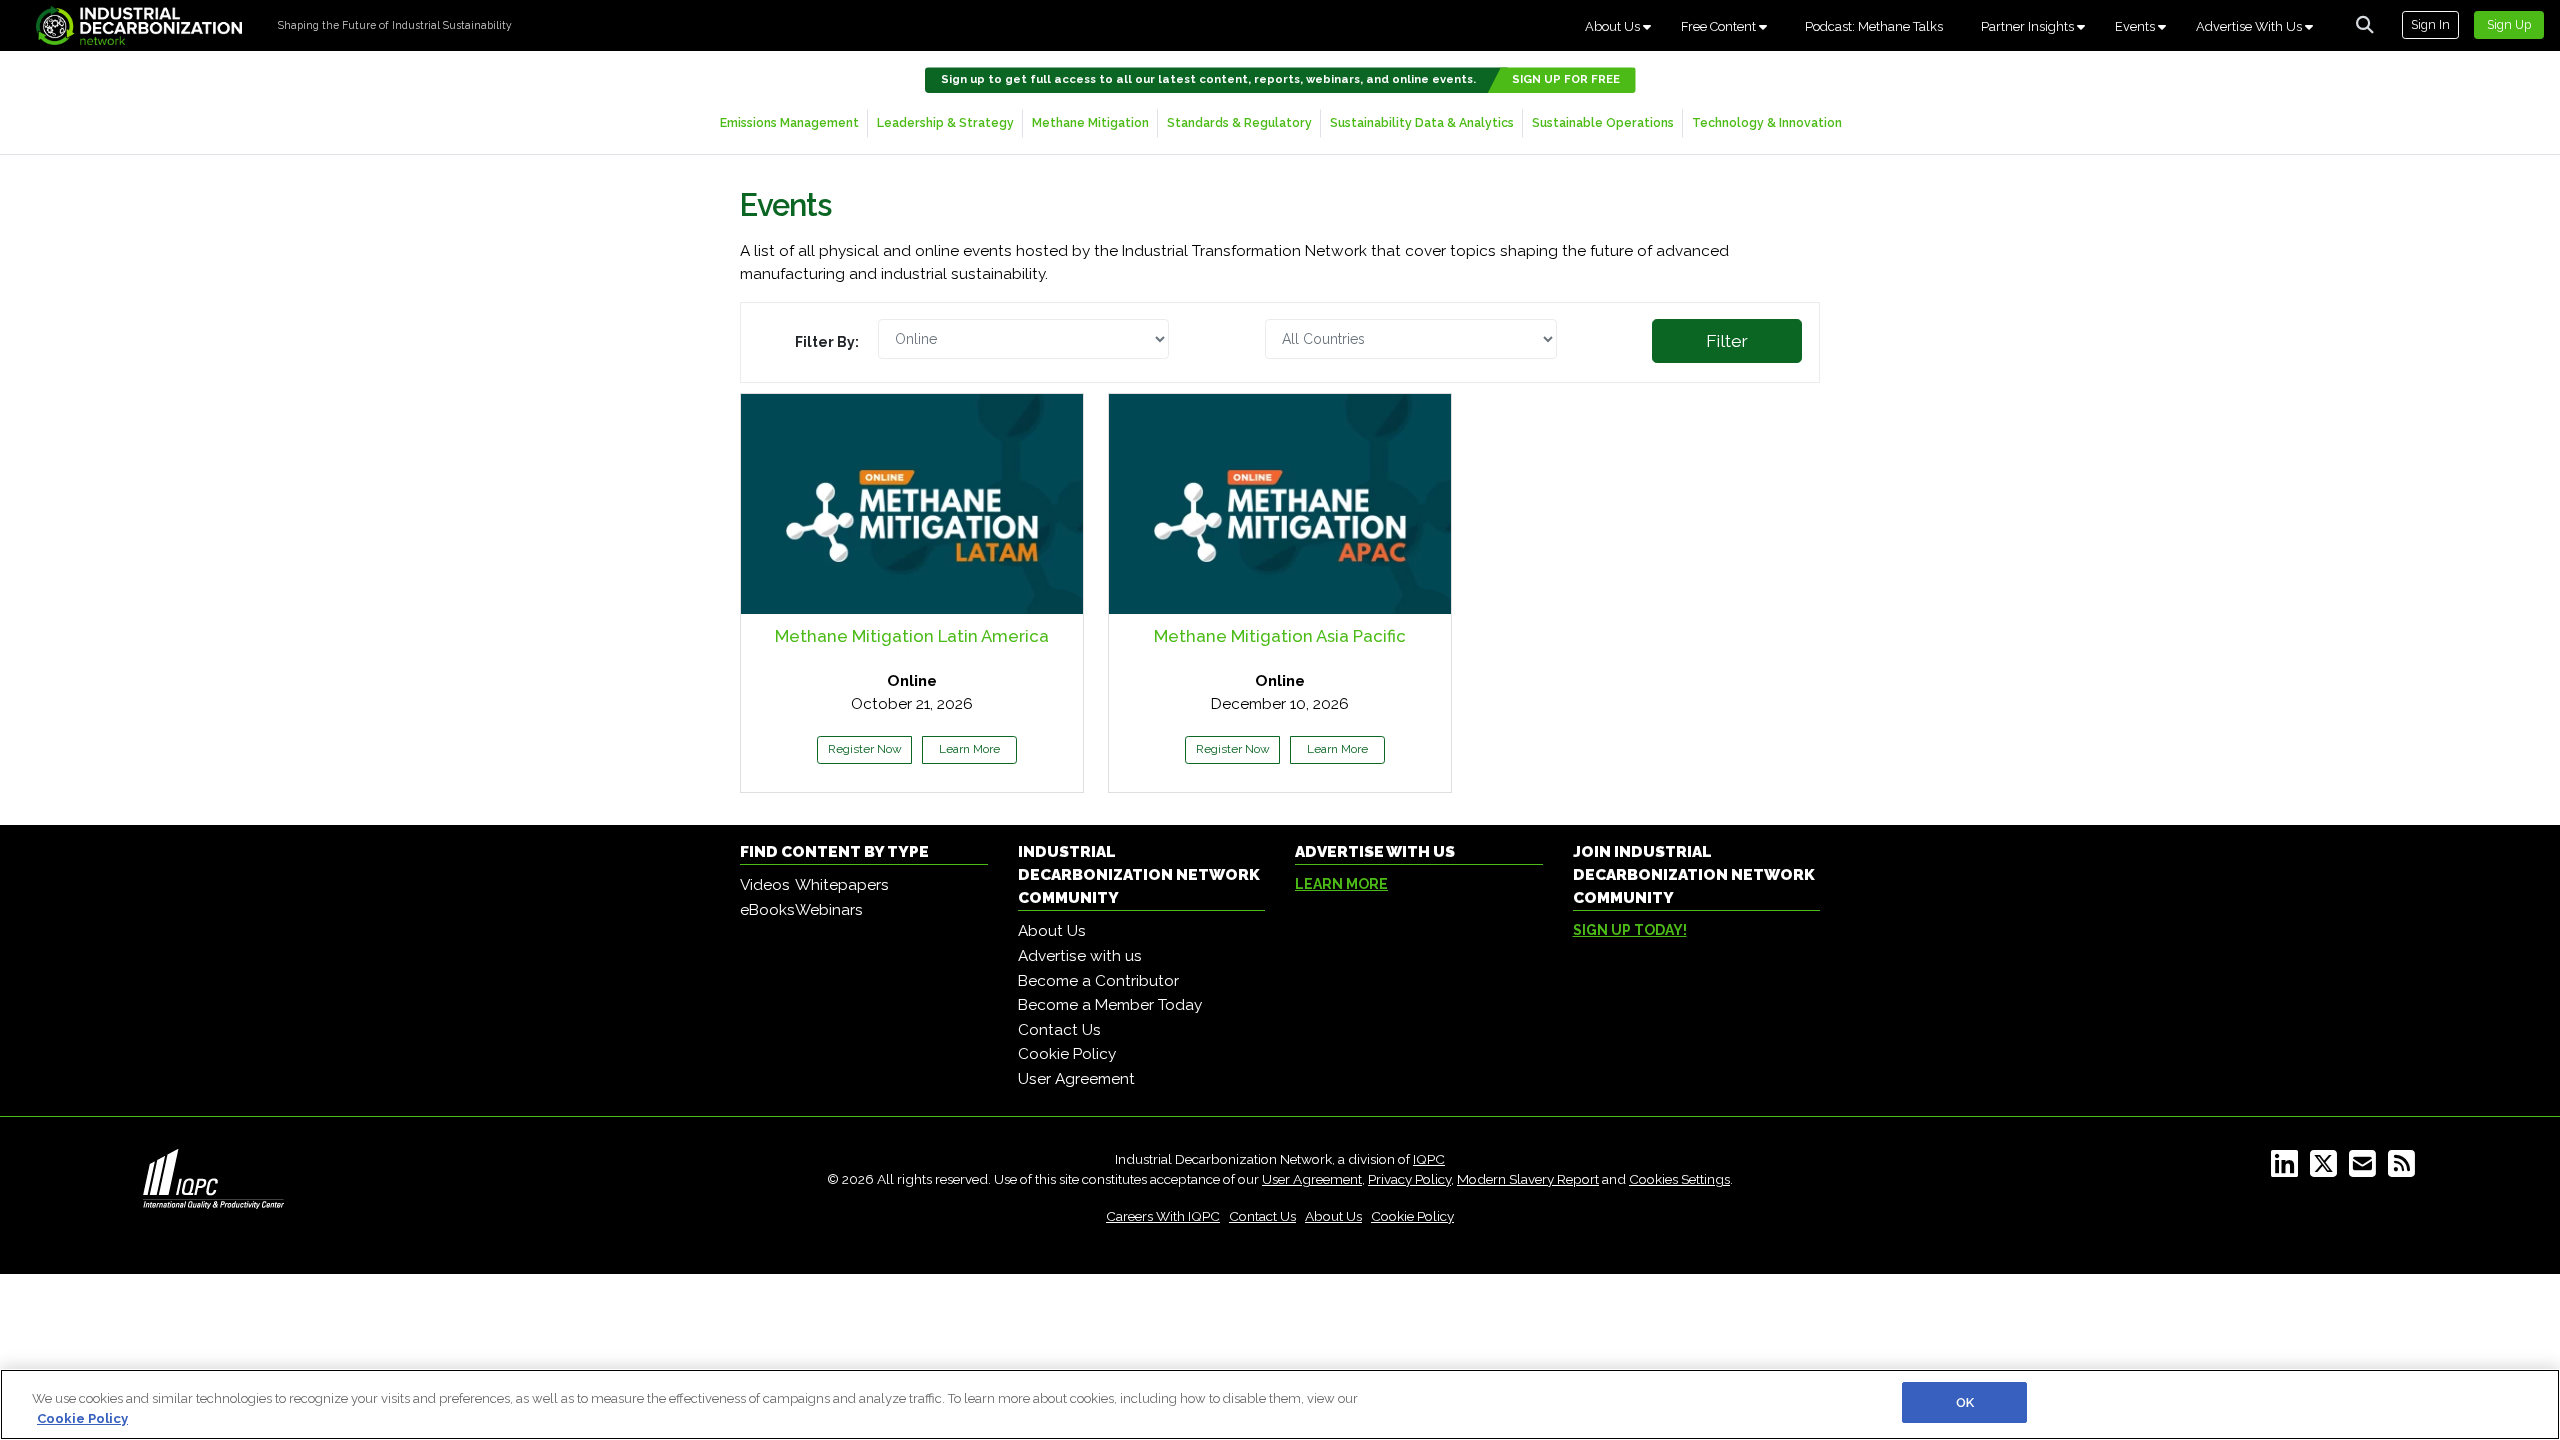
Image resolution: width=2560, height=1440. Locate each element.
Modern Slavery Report (1528, 1179)
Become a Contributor (1098, 981)
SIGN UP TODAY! (1630, 930)
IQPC (1429, 1159)
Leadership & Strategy (945, 122)
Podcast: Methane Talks (1874, 26)
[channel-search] (2365, 25)
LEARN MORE (1341, 884)
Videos (765, 885)
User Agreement (1076, 1079)
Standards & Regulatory (1239, 122)
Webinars (829, 910)
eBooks (767, 910)
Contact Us (1059, 1030)
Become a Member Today (1110, 1005)
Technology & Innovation (1767, 122)
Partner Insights (2029, 26)
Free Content (1720, 26)
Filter (1727, 341)
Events (2136, 26)
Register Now (865, 749)
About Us (1614, 26)
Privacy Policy (1409, 1179)
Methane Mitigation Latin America (912, 636)
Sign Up (2509, 24)
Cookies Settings (1679, 1179)
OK (1965, 1402)
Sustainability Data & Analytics (1422, 122)
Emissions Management (789, 122)
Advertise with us (1080, 956)
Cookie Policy (1067, 1054)
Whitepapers (842, 885)
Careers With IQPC (1163, 1216)
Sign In (2430, 24)
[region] (1280, 1404)
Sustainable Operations (1603, 122)
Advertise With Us (2250, 26)
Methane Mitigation (1090, 122)
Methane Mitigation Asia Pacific (1280, 636)
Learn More (969, 749)
